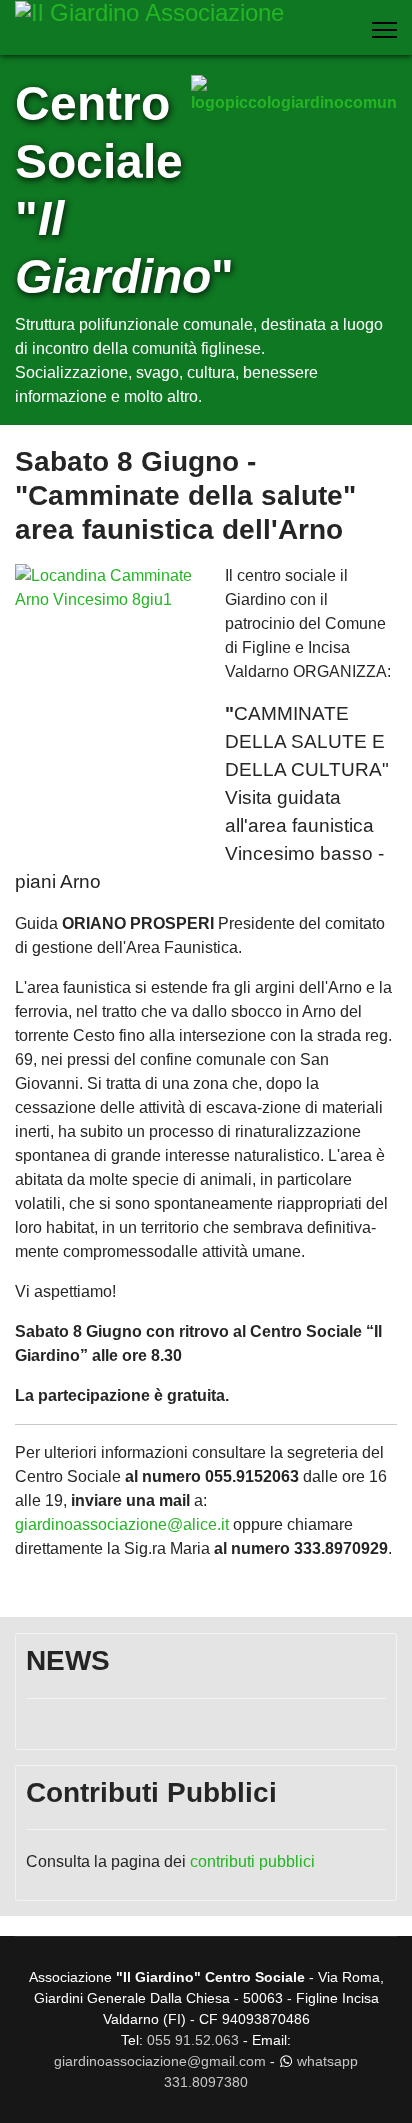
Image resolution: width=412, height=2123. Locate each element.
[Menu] (384, 30)
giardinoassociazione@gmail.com (160, 2061)
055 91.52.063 (193, 2040)
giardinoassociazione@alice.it (124, 1524)
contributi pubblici (252, 1861)
